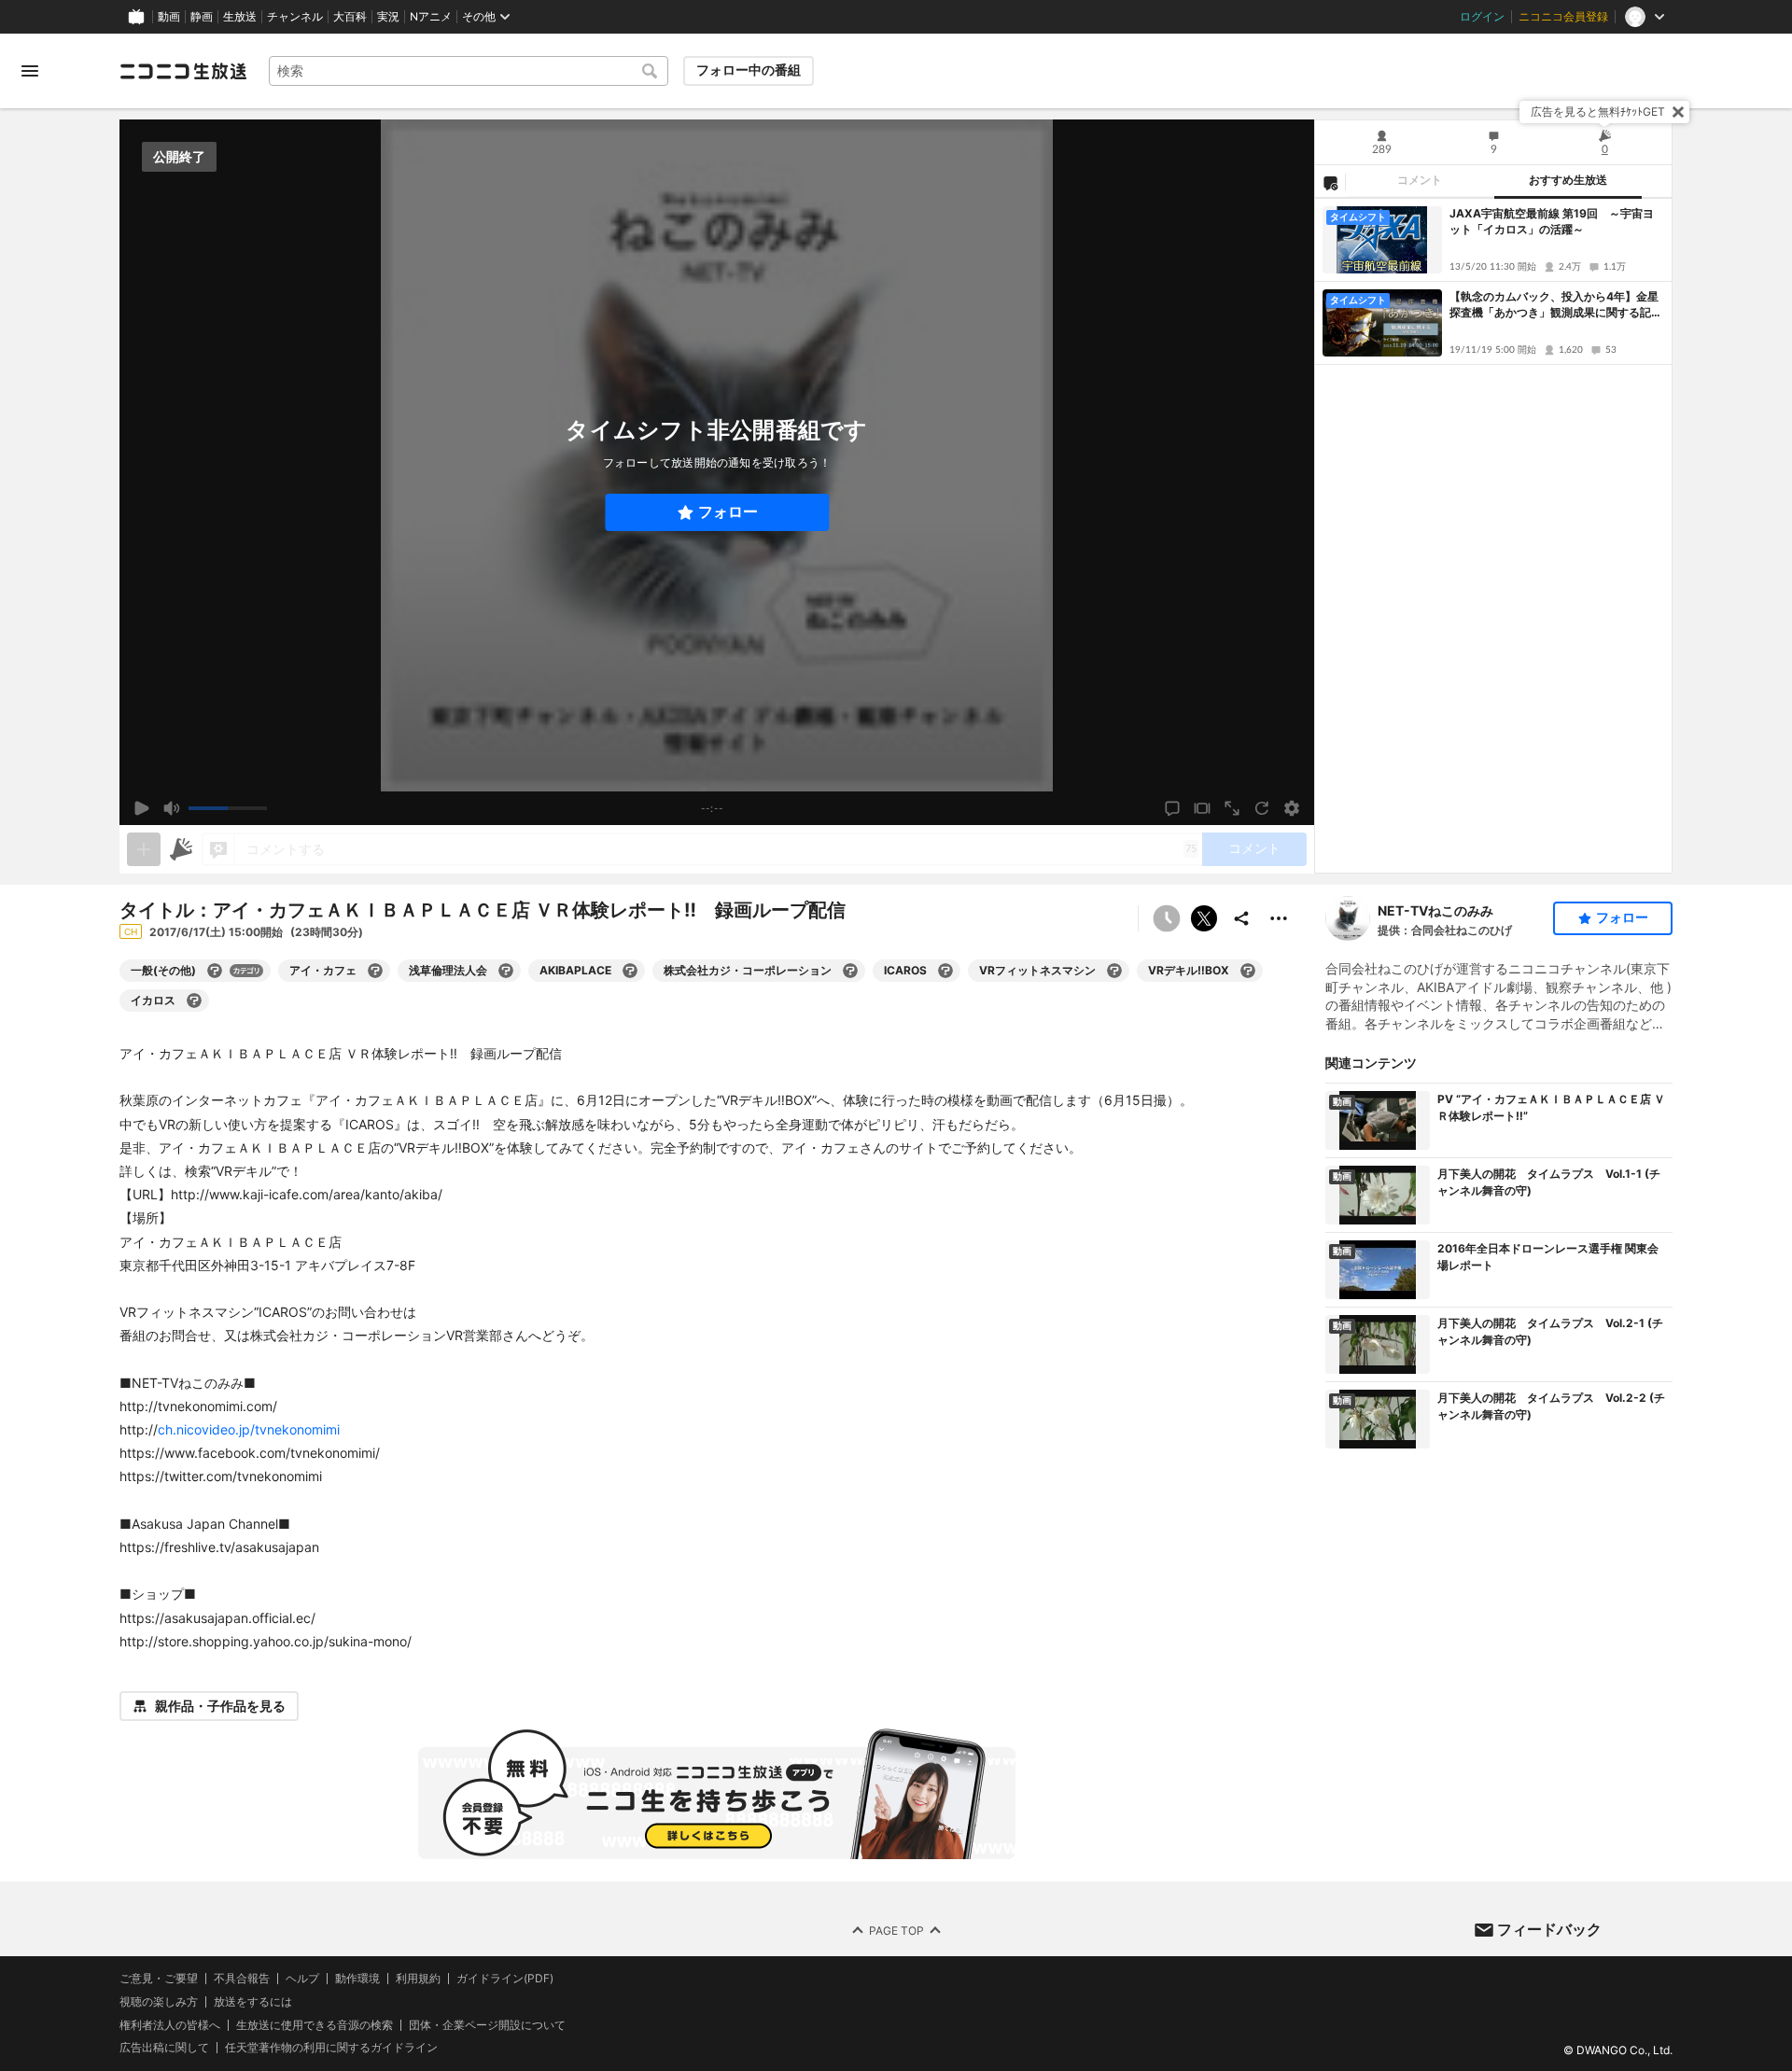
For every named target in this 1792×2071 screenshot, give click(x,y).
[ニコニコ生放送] (183, 71)
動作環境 (357, 1979)
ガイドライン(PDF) (505, 1979)
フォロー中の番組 (749, 70)
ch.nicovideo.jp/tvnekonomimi (249, 1429)
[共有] (1241, 918)
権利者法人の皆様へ (170, 2025)
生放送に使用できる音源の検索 (315, 2025)
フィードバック (1549, 1929)
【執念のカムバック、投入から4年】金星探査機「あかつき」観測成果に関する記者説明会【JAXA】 (1556, 305)
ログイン (1482, 17)
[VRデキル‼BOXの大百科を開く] (1248, 971)
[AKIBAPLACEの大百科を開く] (630, 971)
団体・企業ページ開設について (487, 2025)
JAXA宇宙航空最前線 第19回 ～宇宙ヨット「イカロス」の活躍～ (1552, 221)
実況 (388, 17)
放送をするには (253, 2002)
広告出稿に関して (164, 2047)
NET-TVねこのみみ (1435, 910)
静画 (202, 17)
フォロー (728, 512)
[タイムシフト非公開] (1167, 918)
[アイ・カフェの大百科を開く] (375, 971)
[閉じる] (1678, 112)
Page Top (896, 1931)
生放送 (240, 17)
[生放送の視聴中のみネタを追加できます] (144, 849)
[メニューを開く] (30, 71)
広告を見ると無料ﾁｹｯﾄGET (1598, 112)
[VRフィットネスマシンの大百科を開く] (1114, 971)
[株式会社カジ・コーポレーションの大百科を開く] (850, 971)
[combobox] (469, 71)
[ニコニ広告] (181, 849)
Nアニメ (431, 17)
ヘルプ (302, 1979)
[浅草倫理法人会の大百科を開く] (506, 971)
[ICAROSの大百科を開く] (945, 971)
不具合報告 (242, 1979)
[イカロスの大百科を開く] (194, 1001)
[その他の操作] (1279, 918)
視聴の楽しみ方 (159, 2001)
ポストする (1204, 918)
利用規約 (418, 1979)
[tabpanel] (1493, 536)
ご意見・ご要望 (159, 1978)
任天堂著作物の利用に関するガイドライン (331, 2048)
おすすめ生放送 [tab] (1568, 180)
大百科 (350, 17)
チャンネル (295, 17)
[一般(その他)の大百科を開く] (215, 971)
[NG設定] (1330, 182)
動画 (169, 17)
